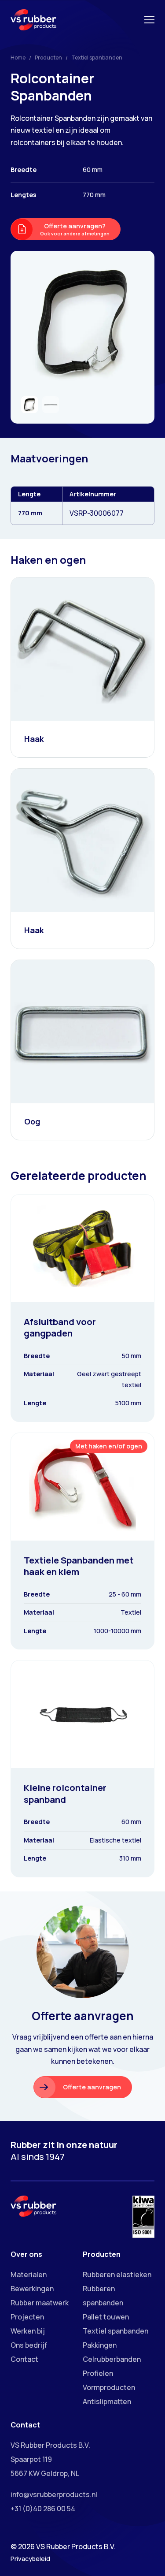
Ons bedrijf (29, 2345)
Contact (24, 2359)
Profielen (98, 2373)
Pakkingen (100, 2345)
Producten (48, 58)
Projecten (27, 2317)
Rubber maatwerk (40, 2303)
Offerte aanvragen (92, 2087)
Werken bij (28, 2331)
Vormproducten (109, 2387)
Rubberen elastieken (117, 2274)
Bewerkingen (32, 2289)
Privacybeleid (30, 2559)
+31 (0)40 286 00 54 (43, 2509)
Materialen (29, 2274)
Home (18, 58)
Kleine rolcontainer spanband (65, 1793)
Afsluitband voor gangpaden (60, 1327)
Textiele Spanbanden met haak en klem (79, 1566)
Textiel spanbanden (97, 58)
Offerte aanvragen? (75, 229)
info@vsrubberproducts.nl (54, 2494)
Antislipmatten (107, 2401)
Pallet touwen (106, 2317)
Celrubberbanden (112, 2359)
